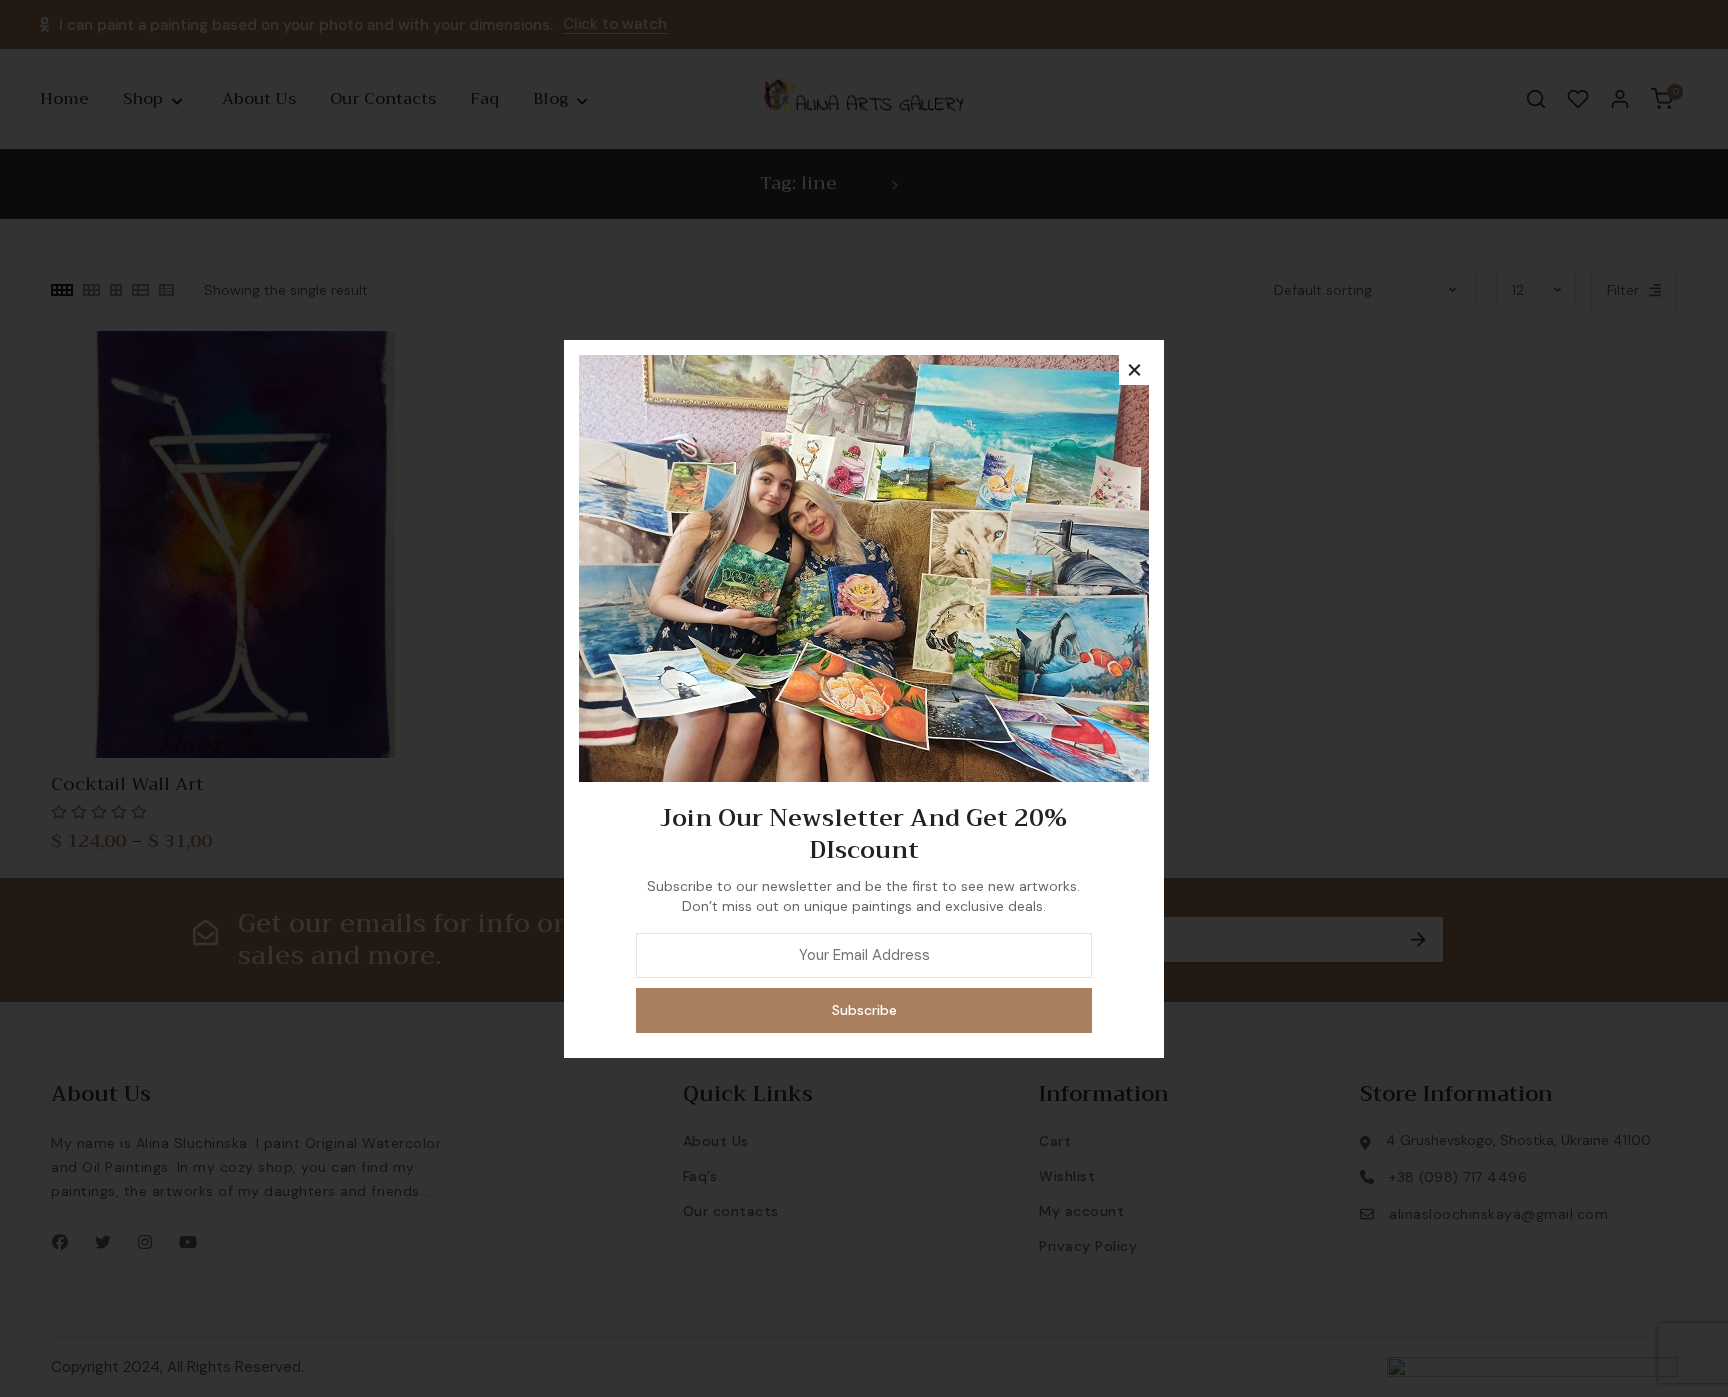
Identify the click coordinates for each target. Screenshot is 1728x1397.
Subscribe (864, 1010)
